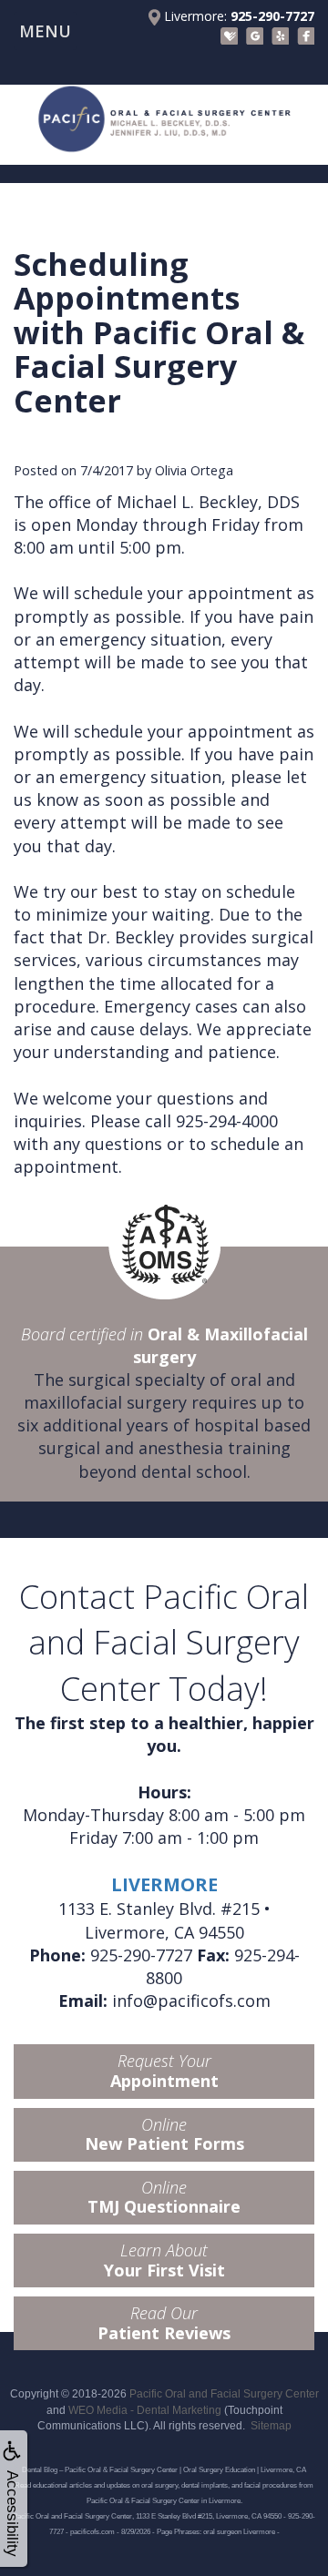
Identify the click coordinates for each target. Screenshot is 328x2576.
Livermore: (237, 16)
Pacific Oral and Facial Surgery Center (224, 2394)
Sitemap (271, 2426)
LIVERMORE (164, 1884)
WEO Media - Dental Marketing (145, 2410)
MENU (45, 31)
